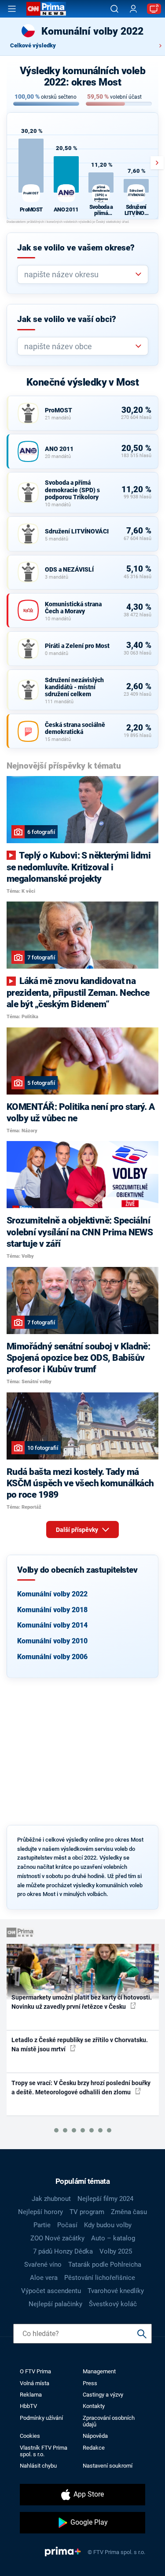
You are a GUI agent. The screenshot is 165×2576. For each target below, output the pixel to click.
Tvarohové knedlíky (116, 2291)
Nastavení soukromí (108, 2466)
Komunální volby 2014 (52, 1625)
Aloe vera (44, 2278)
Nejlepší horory (40, 2212)
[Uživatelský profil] (133, 9)
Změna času (129, 2212)
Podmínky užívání (41, 2418)
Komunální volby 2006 (52, 1657)
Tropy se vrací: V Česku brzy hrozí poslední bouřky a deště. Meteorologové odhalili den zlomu (81, 2088)
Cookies (30, 2436)
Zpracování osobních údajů (109, 2421)
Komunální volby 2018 (52, 1610)
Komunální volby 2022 (52, 1594)
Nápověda (95, 2436)
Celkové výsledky (33, 45)
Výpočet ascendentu (51, 2291)
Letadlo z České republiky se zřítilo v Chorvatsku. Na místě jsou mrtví (80, 2045)
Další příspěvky (78, 1530)
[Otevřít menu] (12, 9)
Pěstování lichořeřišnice (100, 2278)
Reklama (31, 2395)
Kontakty (94, 2406)
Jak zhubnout (51, 2199)
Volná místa (35, 2383)
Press (90, 2383)
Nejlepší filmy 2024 (105, 2199)
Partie (42, 2225)
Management (99, 2371)
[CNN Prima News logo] (46, 9)
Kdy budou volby (108, 2225)
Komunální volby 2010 (52, 1641)
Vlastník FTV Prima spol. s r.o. (44, 2451)
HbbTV (28, 2406)
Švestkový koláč (113, 2304)
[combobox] (79, 274)
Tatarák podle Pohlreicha (105, 2265)
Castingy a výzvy (103, 2395)
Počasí (67, 2225)
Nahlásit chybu (38, 2466)
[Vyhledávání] (114, 9)
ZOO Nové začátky (57, 2238)
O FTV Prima (35, 2371)
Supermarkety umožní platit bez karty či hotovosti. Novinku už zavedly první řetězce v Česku (82, 2002)
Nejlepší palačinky (55, 2304)
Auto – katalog (113, 2238)
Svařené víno (43, 2265)
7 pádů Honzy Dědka (63, 2251)
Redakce (94, 2448)
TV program (87, 2212)
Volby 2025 (116, 2251)
